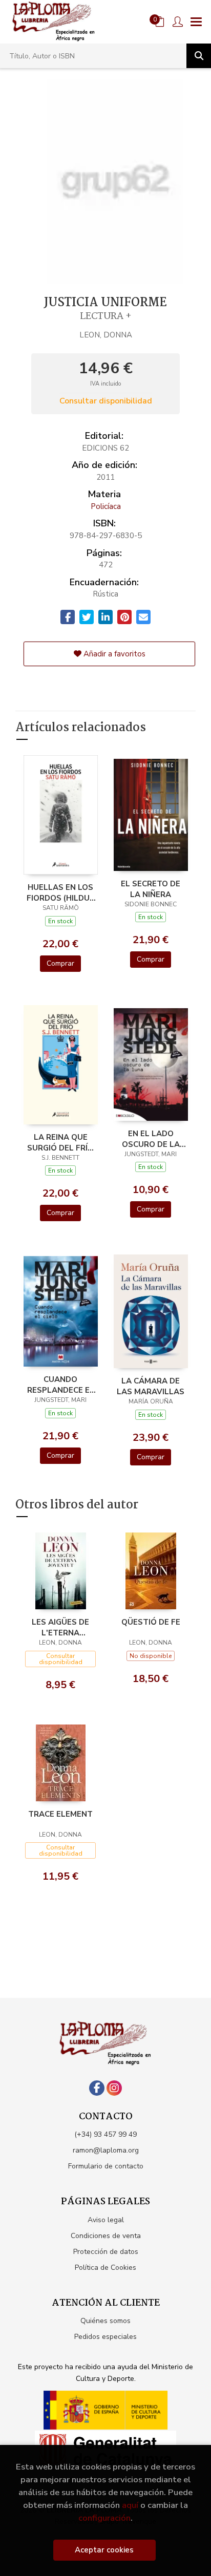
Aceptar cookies (104, 2550)
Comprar (60, 963)
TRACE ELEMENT (60, 1814)
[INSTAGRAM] (114, 2088)
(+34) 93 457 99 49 (105, 2134)
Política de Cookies (105, 2268)
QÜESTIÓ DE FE (151, 1622)
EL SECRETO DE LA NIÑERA (151, 889)
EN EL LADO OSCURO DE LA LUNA (151, 1139)
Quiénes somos (105, 2321)
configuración (104, 2518)
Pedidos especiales (105, 2337)
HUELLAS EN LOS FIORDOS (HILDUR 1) (61, 892)
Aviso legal (106, 2220)
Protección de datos (106, 2252)
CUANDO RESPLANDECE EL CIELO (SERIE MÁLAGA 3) (61, 1385)
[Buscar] (199, 56)
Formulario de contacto (106, 2166)
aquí (130, 2505)
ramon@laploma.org (106, 2150)
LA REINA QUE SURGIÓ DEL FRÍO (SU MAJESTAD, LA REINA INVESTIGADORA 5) (61, 1142)
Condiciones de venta (106, 2236)
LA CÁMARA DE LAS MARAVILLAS (151, 1386)
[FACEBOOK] (97, 2088)
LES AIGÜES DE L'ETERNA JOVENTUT (60, 1627)
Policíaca (106, 506)
